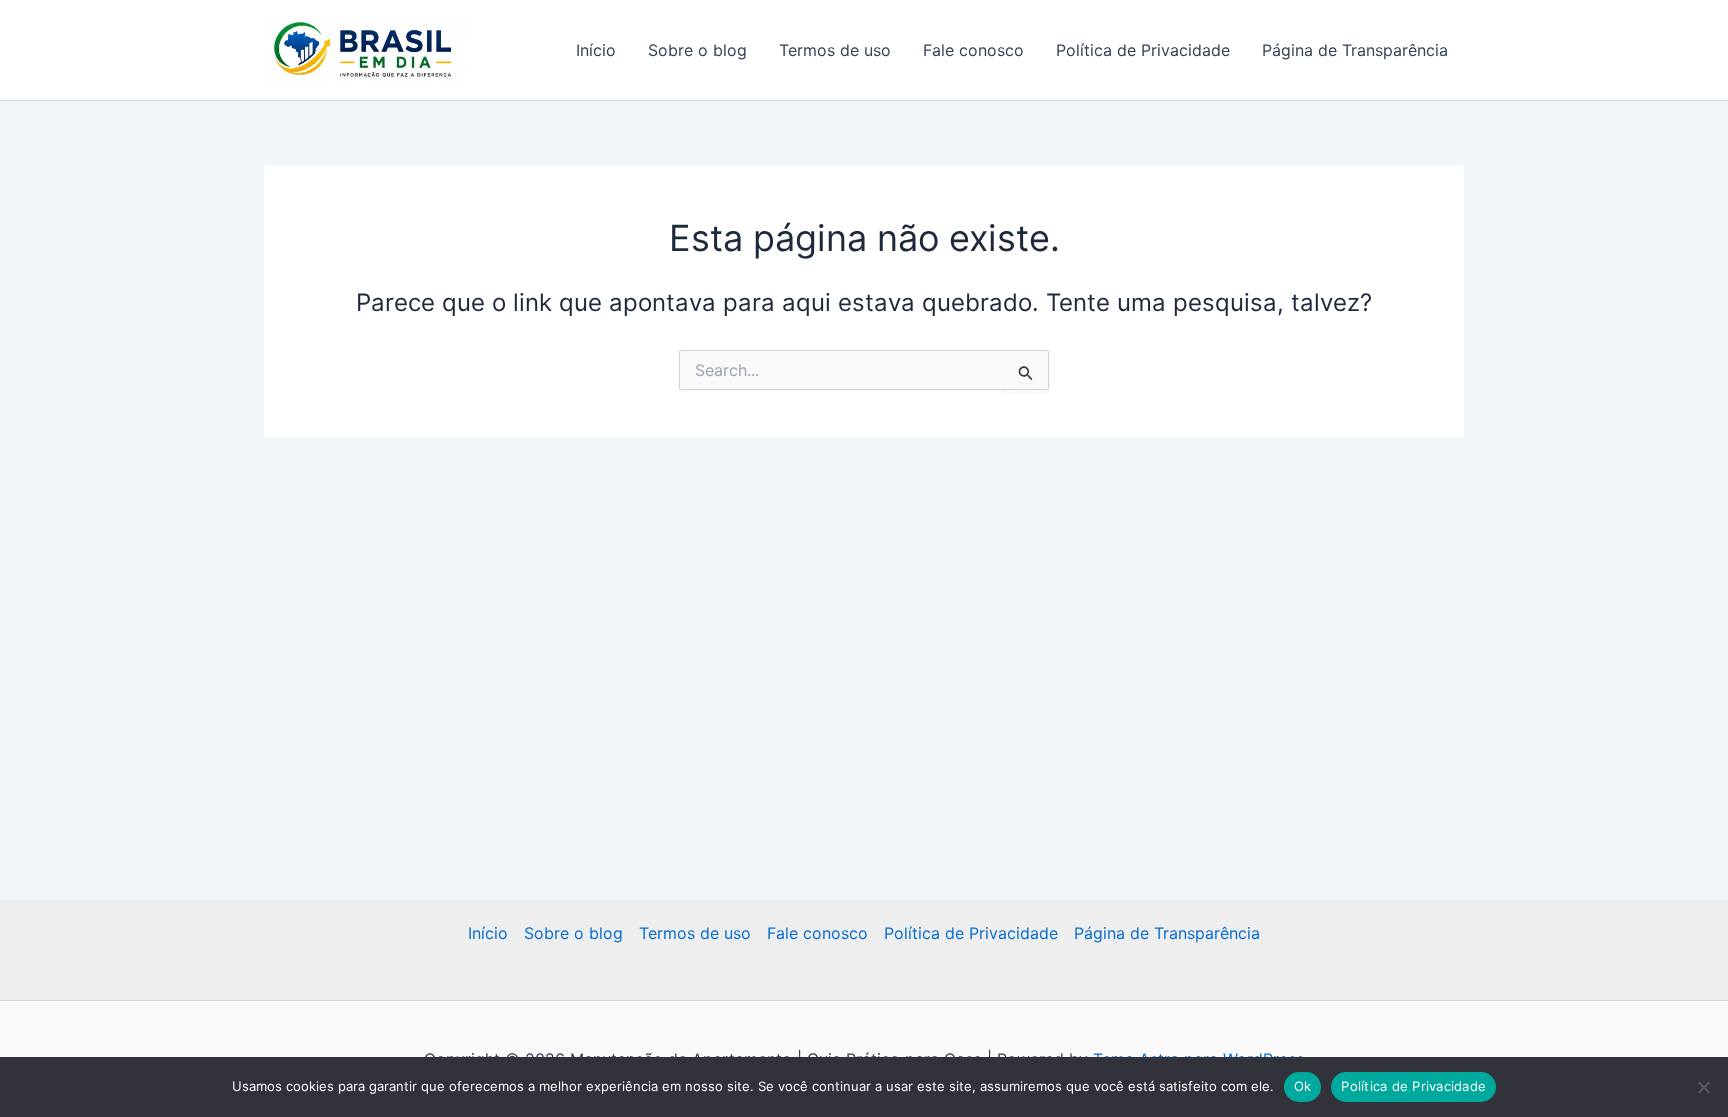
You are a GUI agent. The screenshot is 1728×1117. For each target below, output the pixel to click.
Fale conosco (973, 50)
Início (596, 50)
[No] (1703, 1087)
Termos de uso (835, 50)
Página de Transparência (1355, 50)
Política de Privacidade (1143, 50)
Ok (1303, 1086)
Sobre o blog (697, 50)
